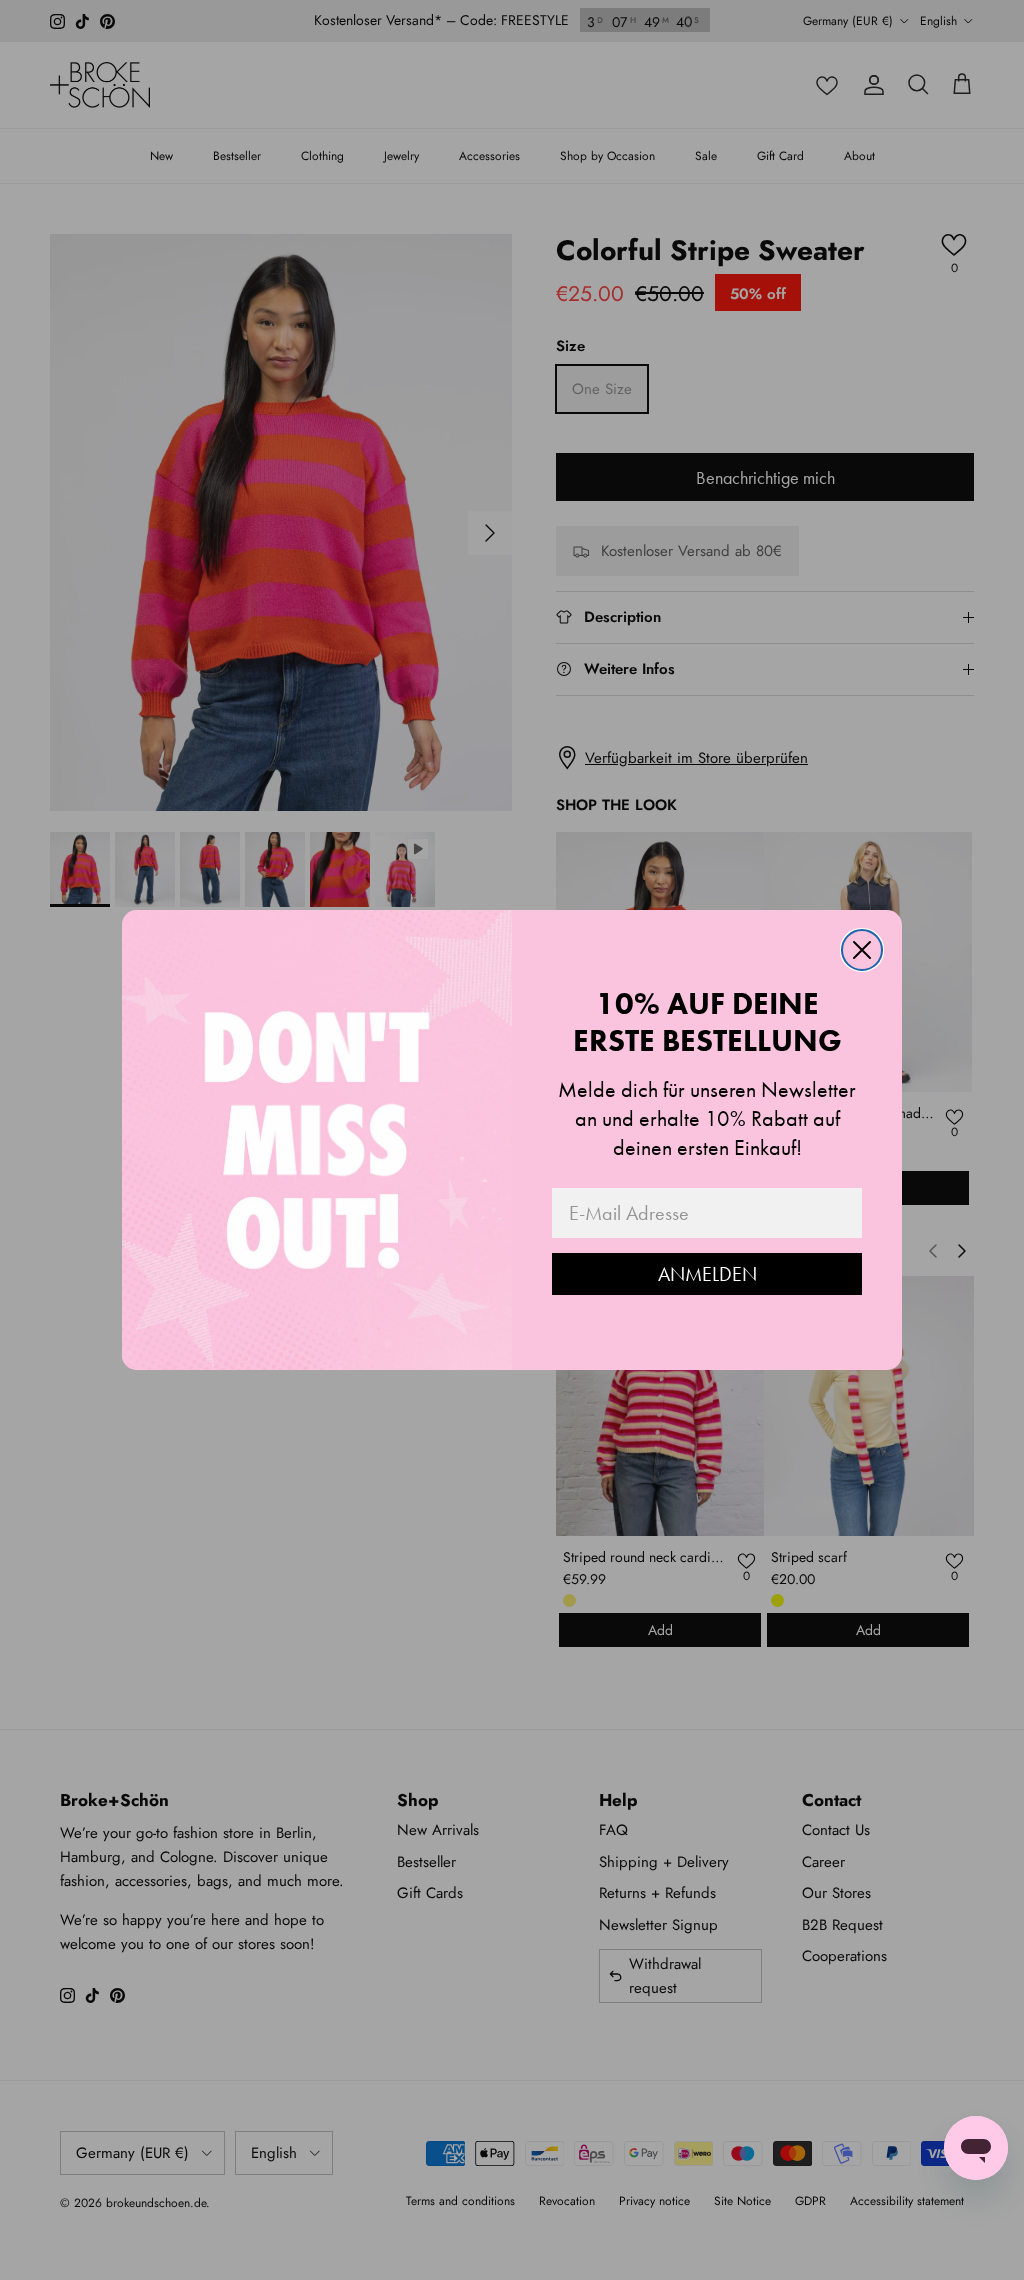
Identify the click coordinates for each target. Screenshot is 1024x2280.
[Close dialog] (862, 950)
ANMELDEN (707, 1274)
